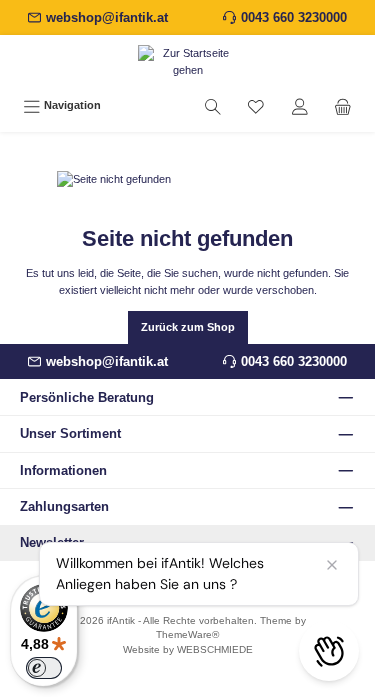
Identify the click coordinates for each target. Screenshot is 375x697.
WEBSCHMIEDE (215, 649)
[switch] (44, 668)
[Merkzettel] (256, 106)
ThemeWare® (187, 634)
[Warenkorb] (343, 106)
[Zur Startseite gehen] (187, 62)
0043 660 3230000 (294, 17)
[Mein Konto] (300, 106)
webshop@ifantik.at (107, 17)
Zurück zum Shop (188, 327)
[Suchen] (213, 106)
